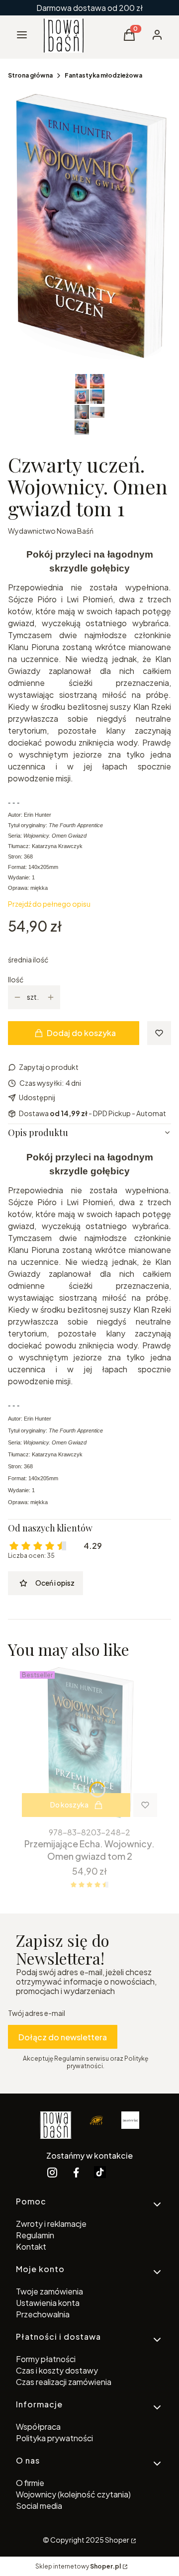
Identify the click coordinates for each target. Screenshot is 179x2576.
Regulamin (35, 2235)
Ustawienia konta (48, 2303)
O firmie (30, 2483)
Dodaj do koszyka (81, 1033)
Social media (39, 2506)
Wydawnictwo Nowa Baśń (51, 531)
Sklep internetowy (78, 2566)
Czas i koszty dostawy (57, 2370)
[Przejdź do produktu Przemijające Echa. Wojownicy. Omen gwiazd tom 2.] (89, 1745)
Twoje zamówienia (49, 2291)
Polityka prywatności (54, 2438)
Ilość (16, 980)
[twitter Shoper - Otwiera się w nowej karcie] (100, 2172)
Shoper (117, 2540)
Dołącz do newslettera (63, 2037)
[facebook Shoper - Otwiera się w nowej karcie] (76, 2172)
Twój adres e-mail (37, 2013)
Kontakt (31, 2246)
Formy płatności (46, 2359)
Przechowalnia (43, 2314)
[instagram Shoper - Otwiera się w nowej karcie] (52, 2172)
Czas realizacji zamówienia (64, 2382)
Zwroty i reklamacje (51, 2224)
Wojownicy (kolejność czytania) (73, 2494)
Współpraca (38, 2427)
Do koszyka (69, 1805)
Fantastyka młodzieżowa (103, 75)
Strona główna (30, 75)
